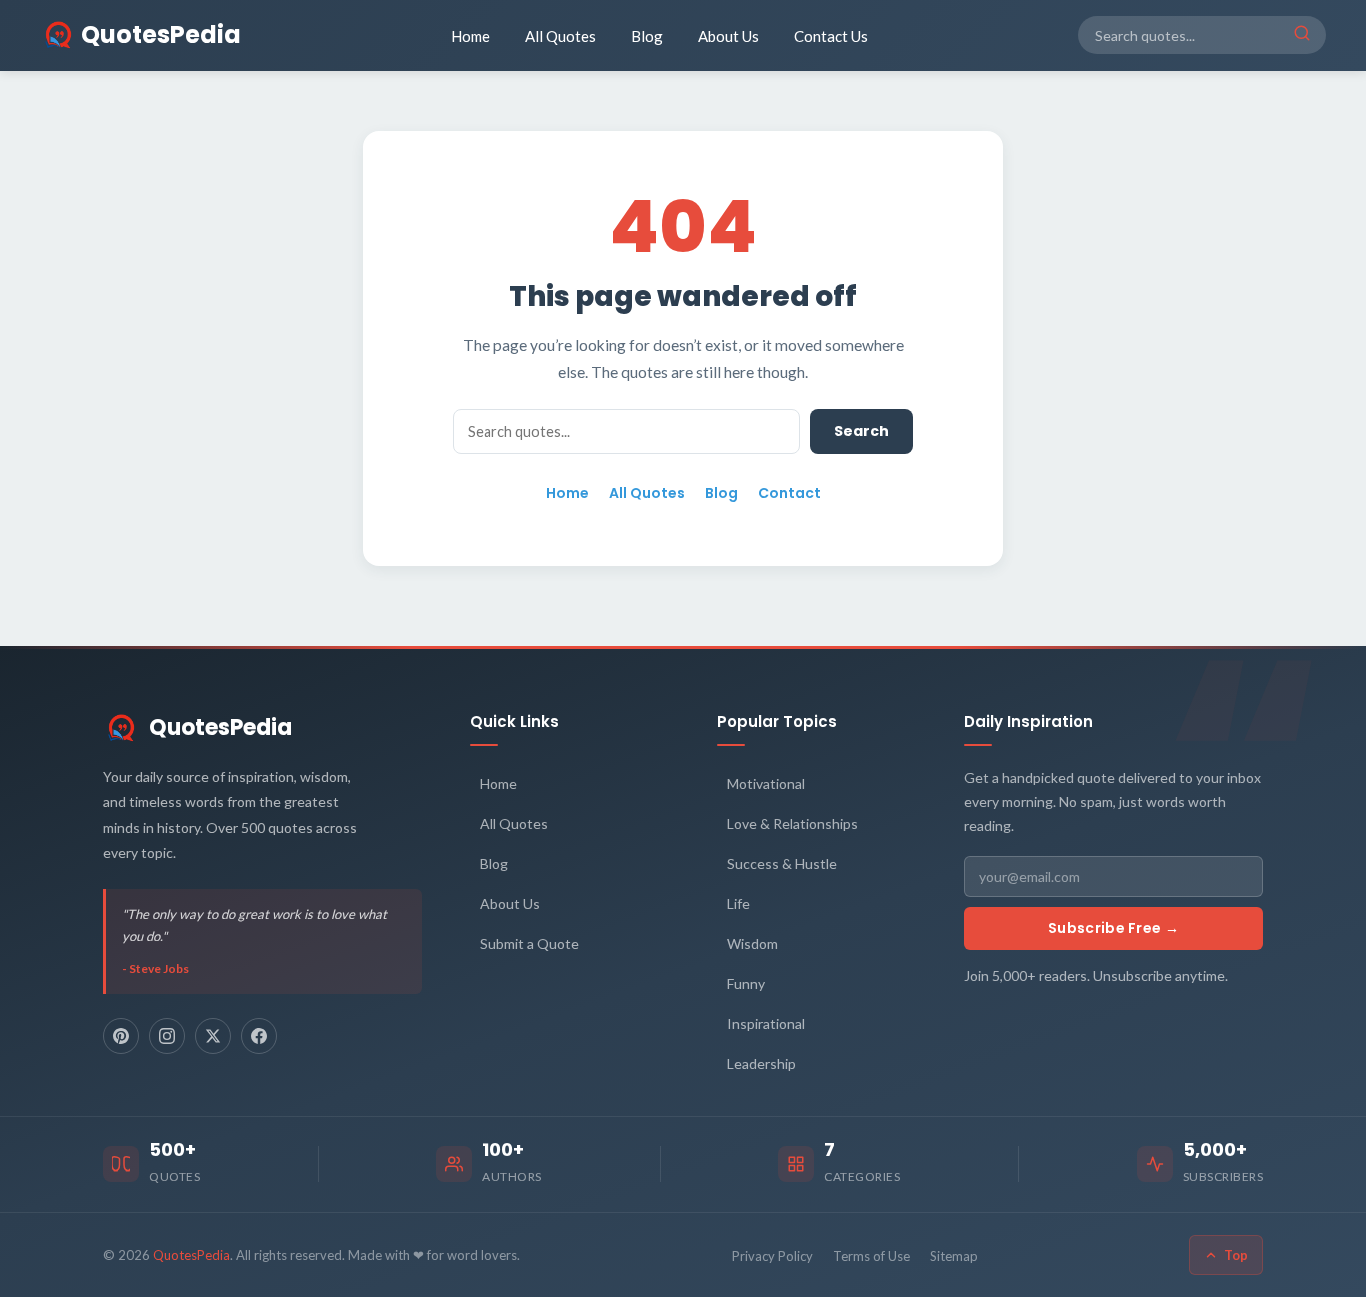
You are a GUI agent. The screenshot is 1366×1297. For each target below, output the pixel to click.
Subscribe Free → (1113, 928)
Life (738, 903)
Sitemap (954, 1256)
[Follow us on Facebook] (259, 1036)
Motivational (766, 783)
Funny (746, 983)
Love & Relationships (792, 823)
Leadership (761, 1063)
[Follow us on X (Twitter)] (213, 1036)
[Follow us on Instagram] (167, 1036)
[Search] (1302, 35)
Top (1236, 1255)
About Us (728, 36)
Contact (789, 493)
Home (470, 36)
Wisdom (752, 943)
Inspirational (766, 1023)
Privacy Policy (772, 1256)
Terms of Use (871, 1256)
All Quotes (560, 36)
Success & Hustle (782, 863)
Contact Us (831, 36)
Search (861, 431)
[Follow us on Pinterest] (121, 1036)
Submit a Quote (529, 943)
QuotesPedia (220, 727)
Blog (647, 36)
